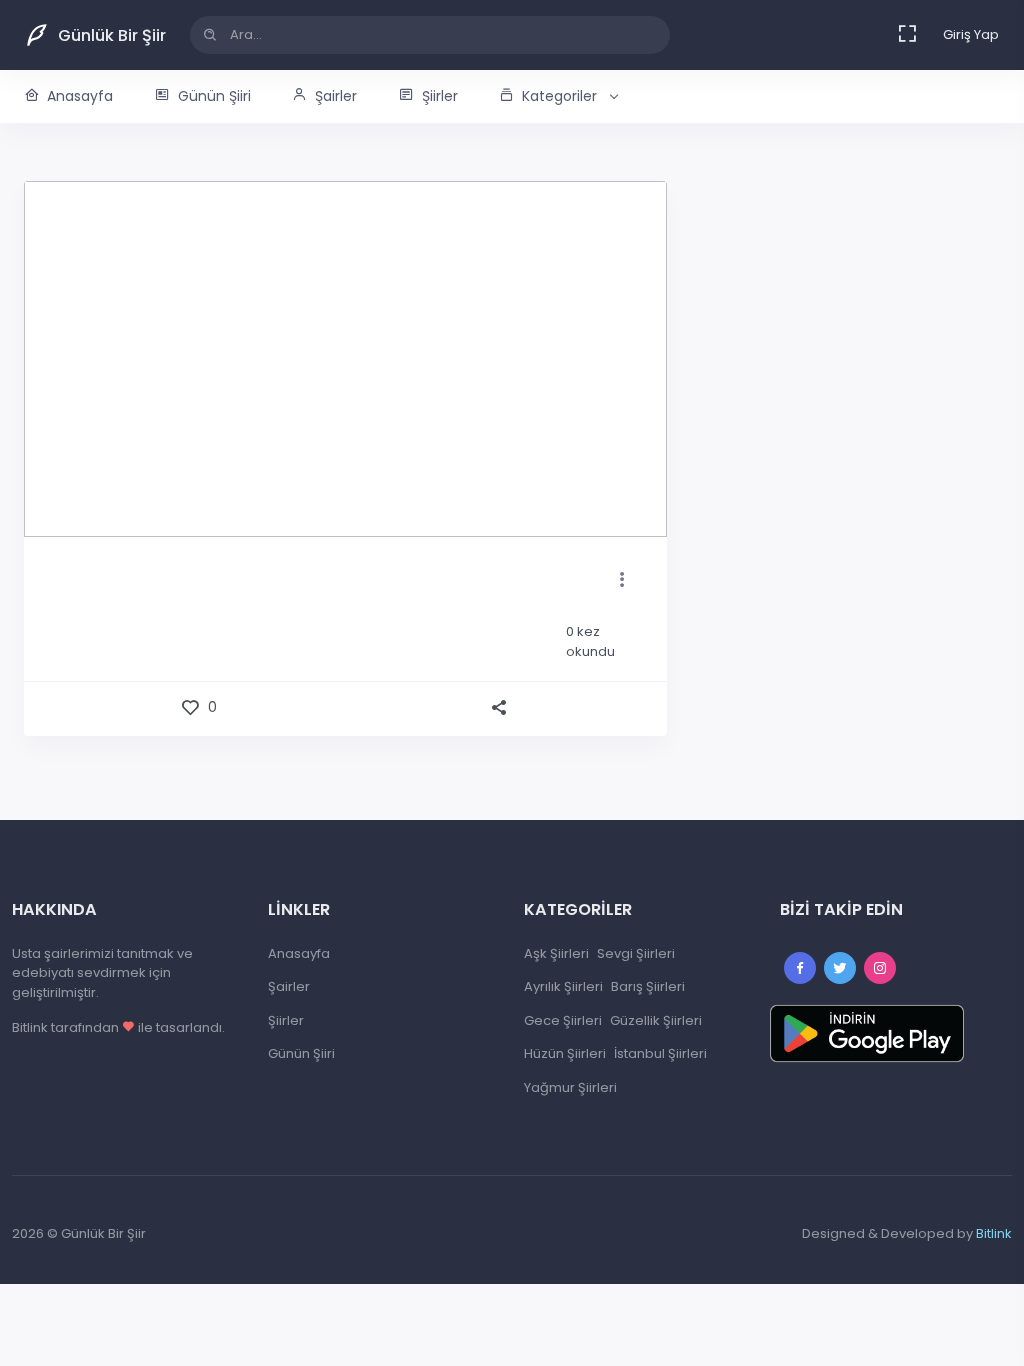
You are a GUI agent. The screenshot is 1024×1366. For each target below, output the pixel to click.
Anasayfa (80, 96)
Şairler (336, 96)
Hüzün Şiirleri (565, 1053)
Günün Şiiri (214, 96)
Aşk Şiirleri (556, 953)
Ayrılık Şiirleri (563, 986)
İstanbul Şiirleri (660, 1053)
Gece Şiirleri (563, 1020)
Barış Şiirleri (648, 986)
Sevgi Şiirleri (636, 953)
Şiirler (440, 96)
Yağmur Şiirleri (570, 1087)
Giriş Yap (971, 34)
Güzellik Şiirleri (656, 1020)
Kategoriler (559, 96)
